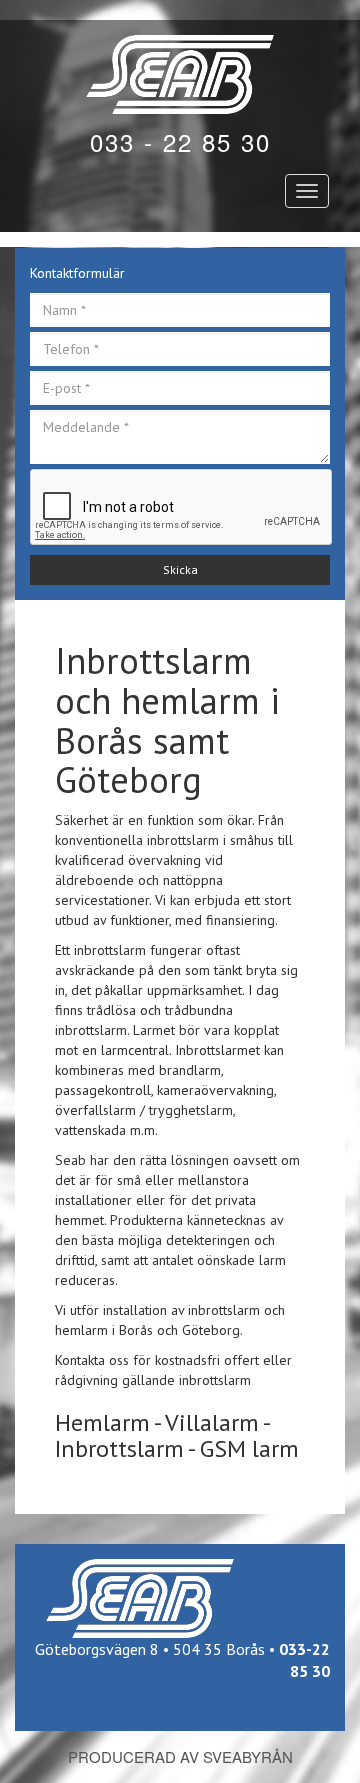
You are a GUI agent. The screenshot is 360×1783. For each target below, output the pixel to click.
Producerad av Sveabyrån (180, 1756)
